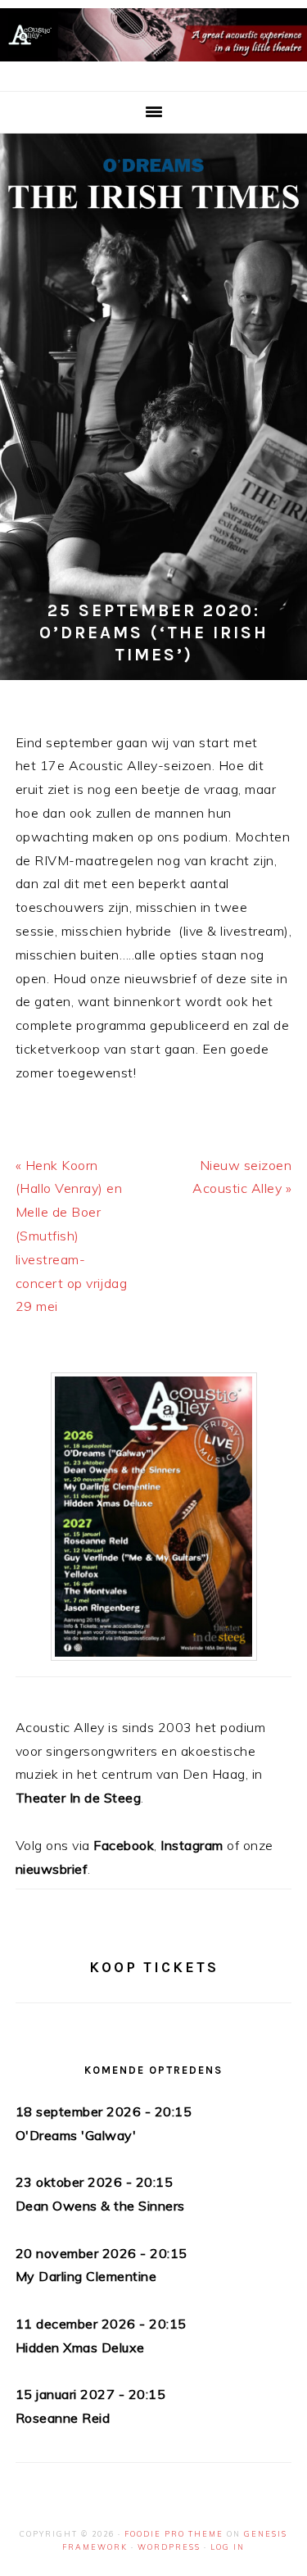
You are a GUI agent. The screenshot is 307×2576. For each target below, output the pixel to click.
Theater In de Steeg (79, 1798)
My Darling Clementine (86, 2276)
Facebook (124, 1845)
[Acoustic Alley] (153, 65)
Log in (228, 2547)
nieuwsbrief (52, 1869)
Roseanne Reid (63, 2418)
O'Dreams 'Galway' (76, 2135)
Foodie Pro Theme (174, 2534)
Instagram (192, 1845)
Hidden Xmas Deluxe (80, 2347)
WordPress (169, 2547)
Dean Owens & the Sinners (100, 2206)
